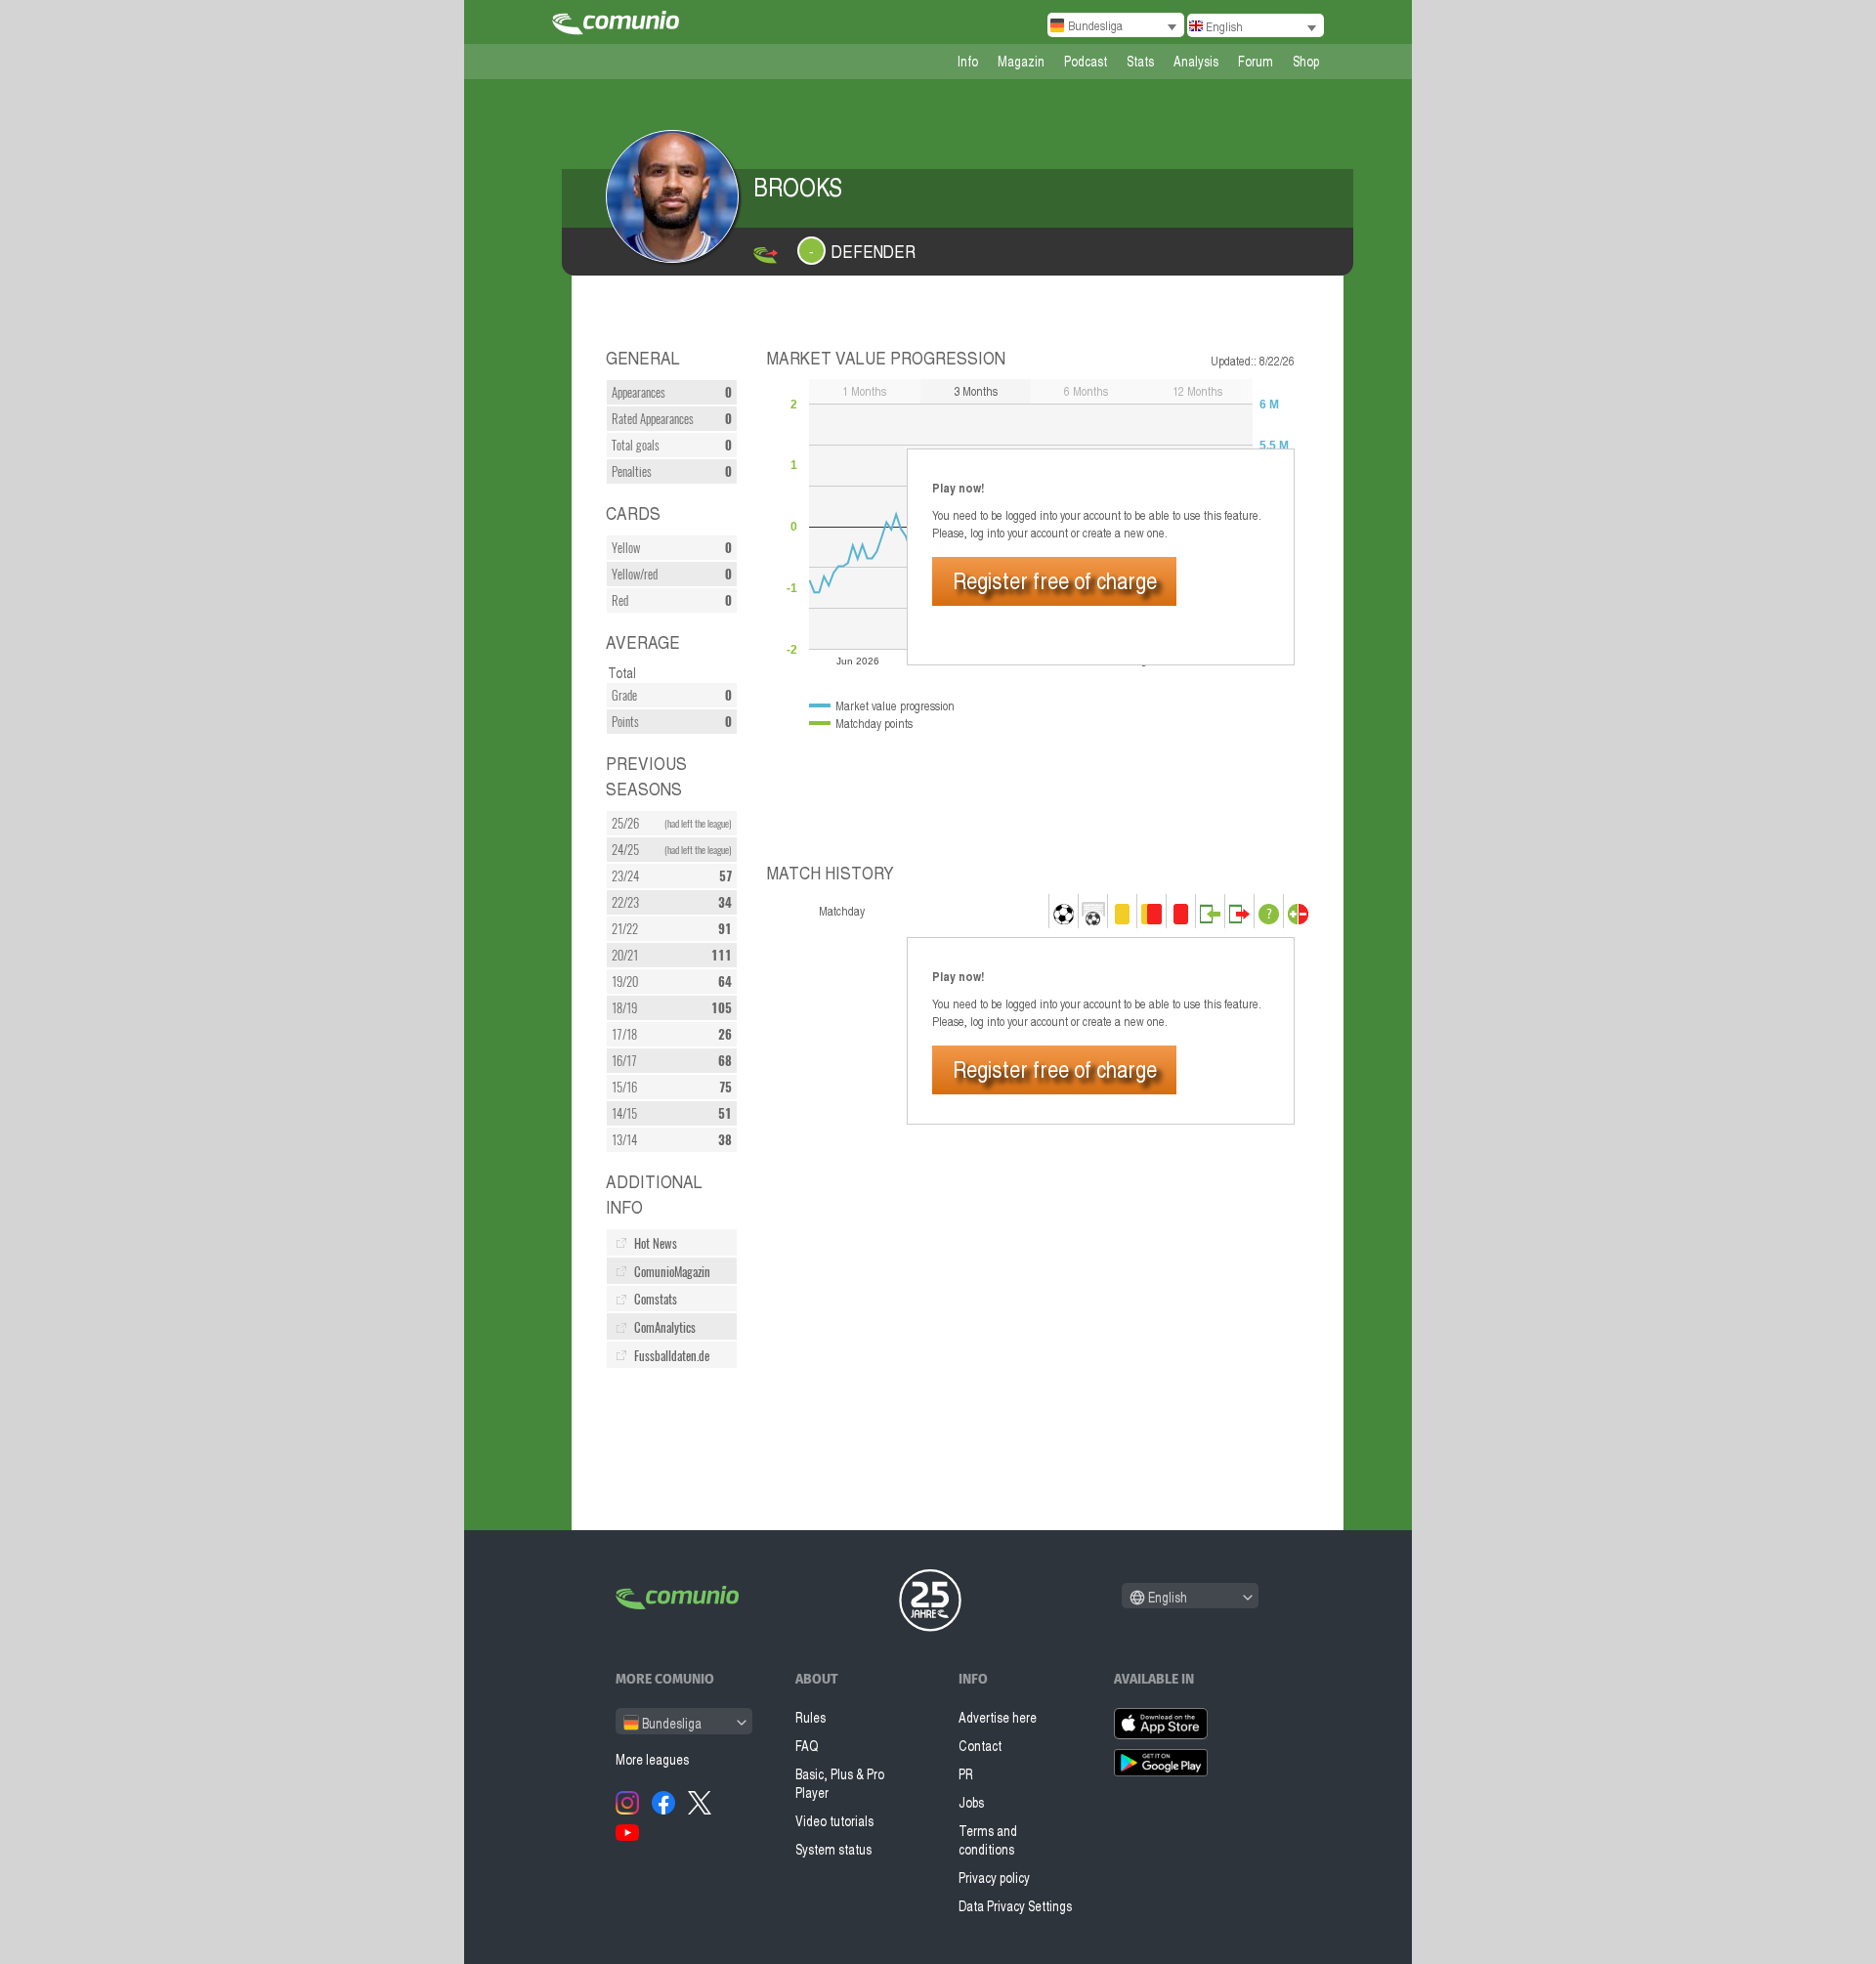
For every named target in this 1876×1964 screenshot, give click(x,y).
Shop (1306, 61)
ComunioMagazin (672, 1272)
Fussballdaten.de (672, 1356)
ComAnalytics (665, 1327)
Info (968, 61)
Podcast (1086, 61)
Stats (1140, 61)
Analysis (1196, 61)
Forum (1256, 61)
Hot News (656, 1243)
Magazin (1021, 61)
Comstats (656, 1299)
